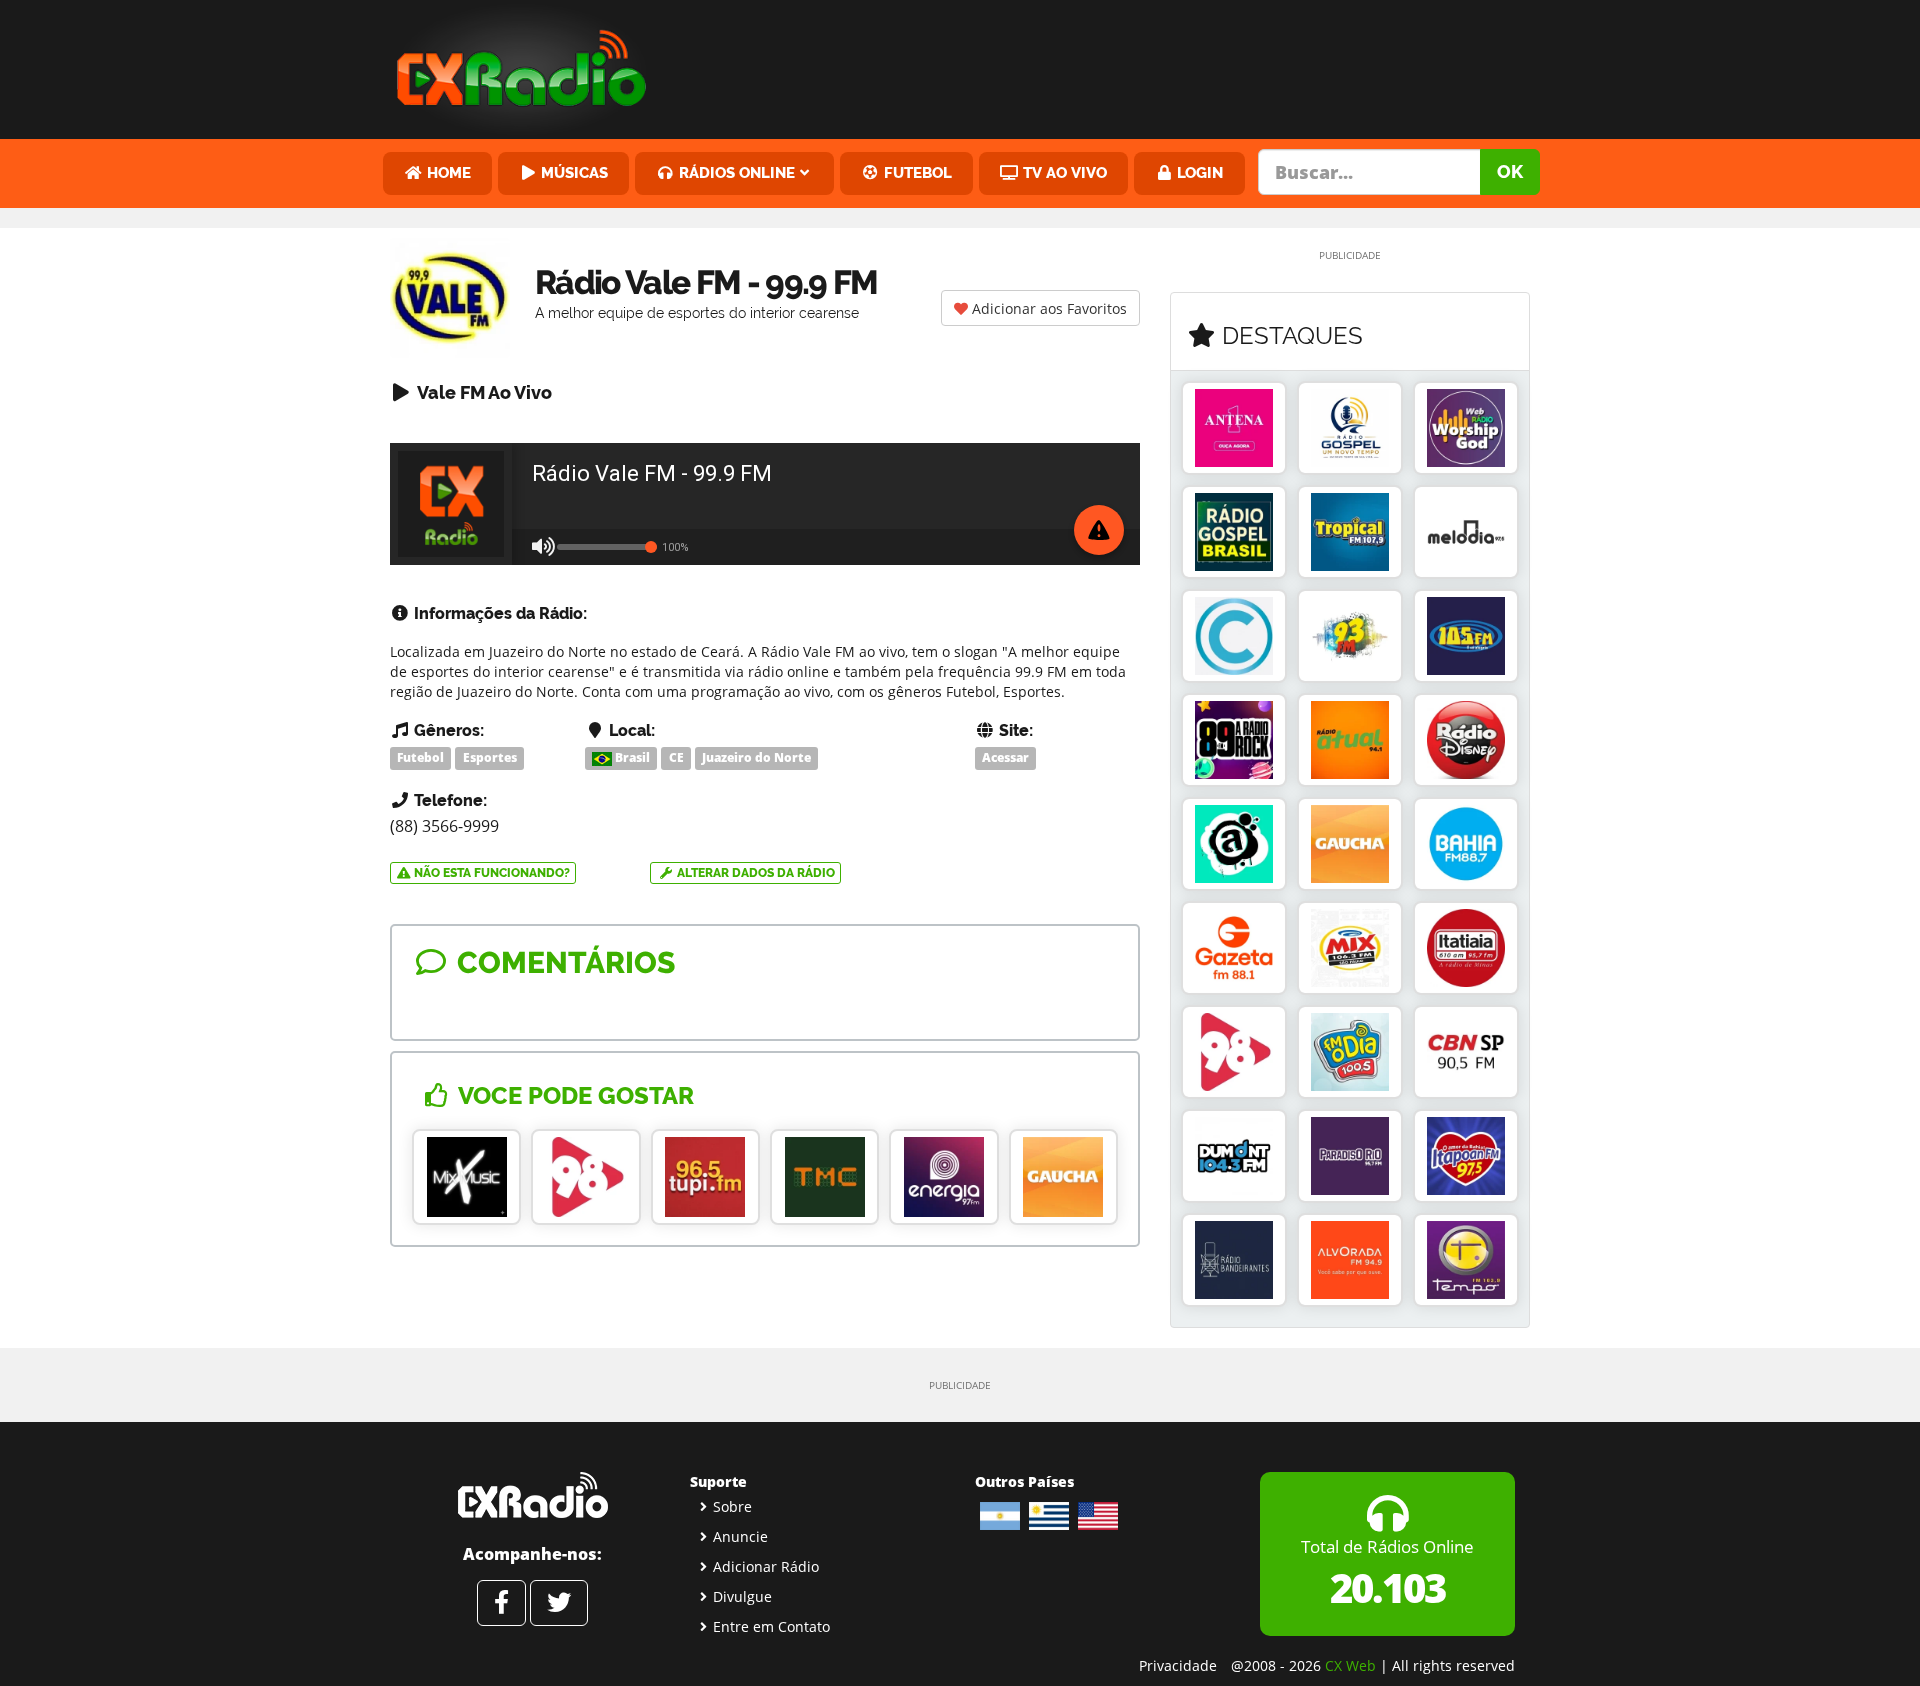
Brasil (631, 757)
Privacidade (1178, 1665)
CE (676, 757)
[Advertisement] (1113, 65)
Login (1198, 172)
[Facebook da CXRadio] (501, 1603)
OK (1510, 171)
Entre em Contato (771, 1626)
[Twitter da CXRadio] (559, 1603)
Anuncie (740, 1536)
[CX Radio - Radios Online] (532, 1495)
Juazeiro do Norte (756, 757)
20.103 (1387, 1587)
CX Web (1350, 1665)
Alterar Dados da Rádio (754, 873)
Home (447, 172)
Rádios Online (735, 172)
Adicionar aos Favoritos (1047, 308)
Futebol (916, 172)
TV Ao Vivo (1063, 172)
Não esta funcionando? (490, 873)
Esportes (490, 757)
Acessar (1005, 757)
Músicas (572, 172)
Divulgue (742, 1596)
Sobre (732, 1506)
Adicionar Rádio (766, 1566)
